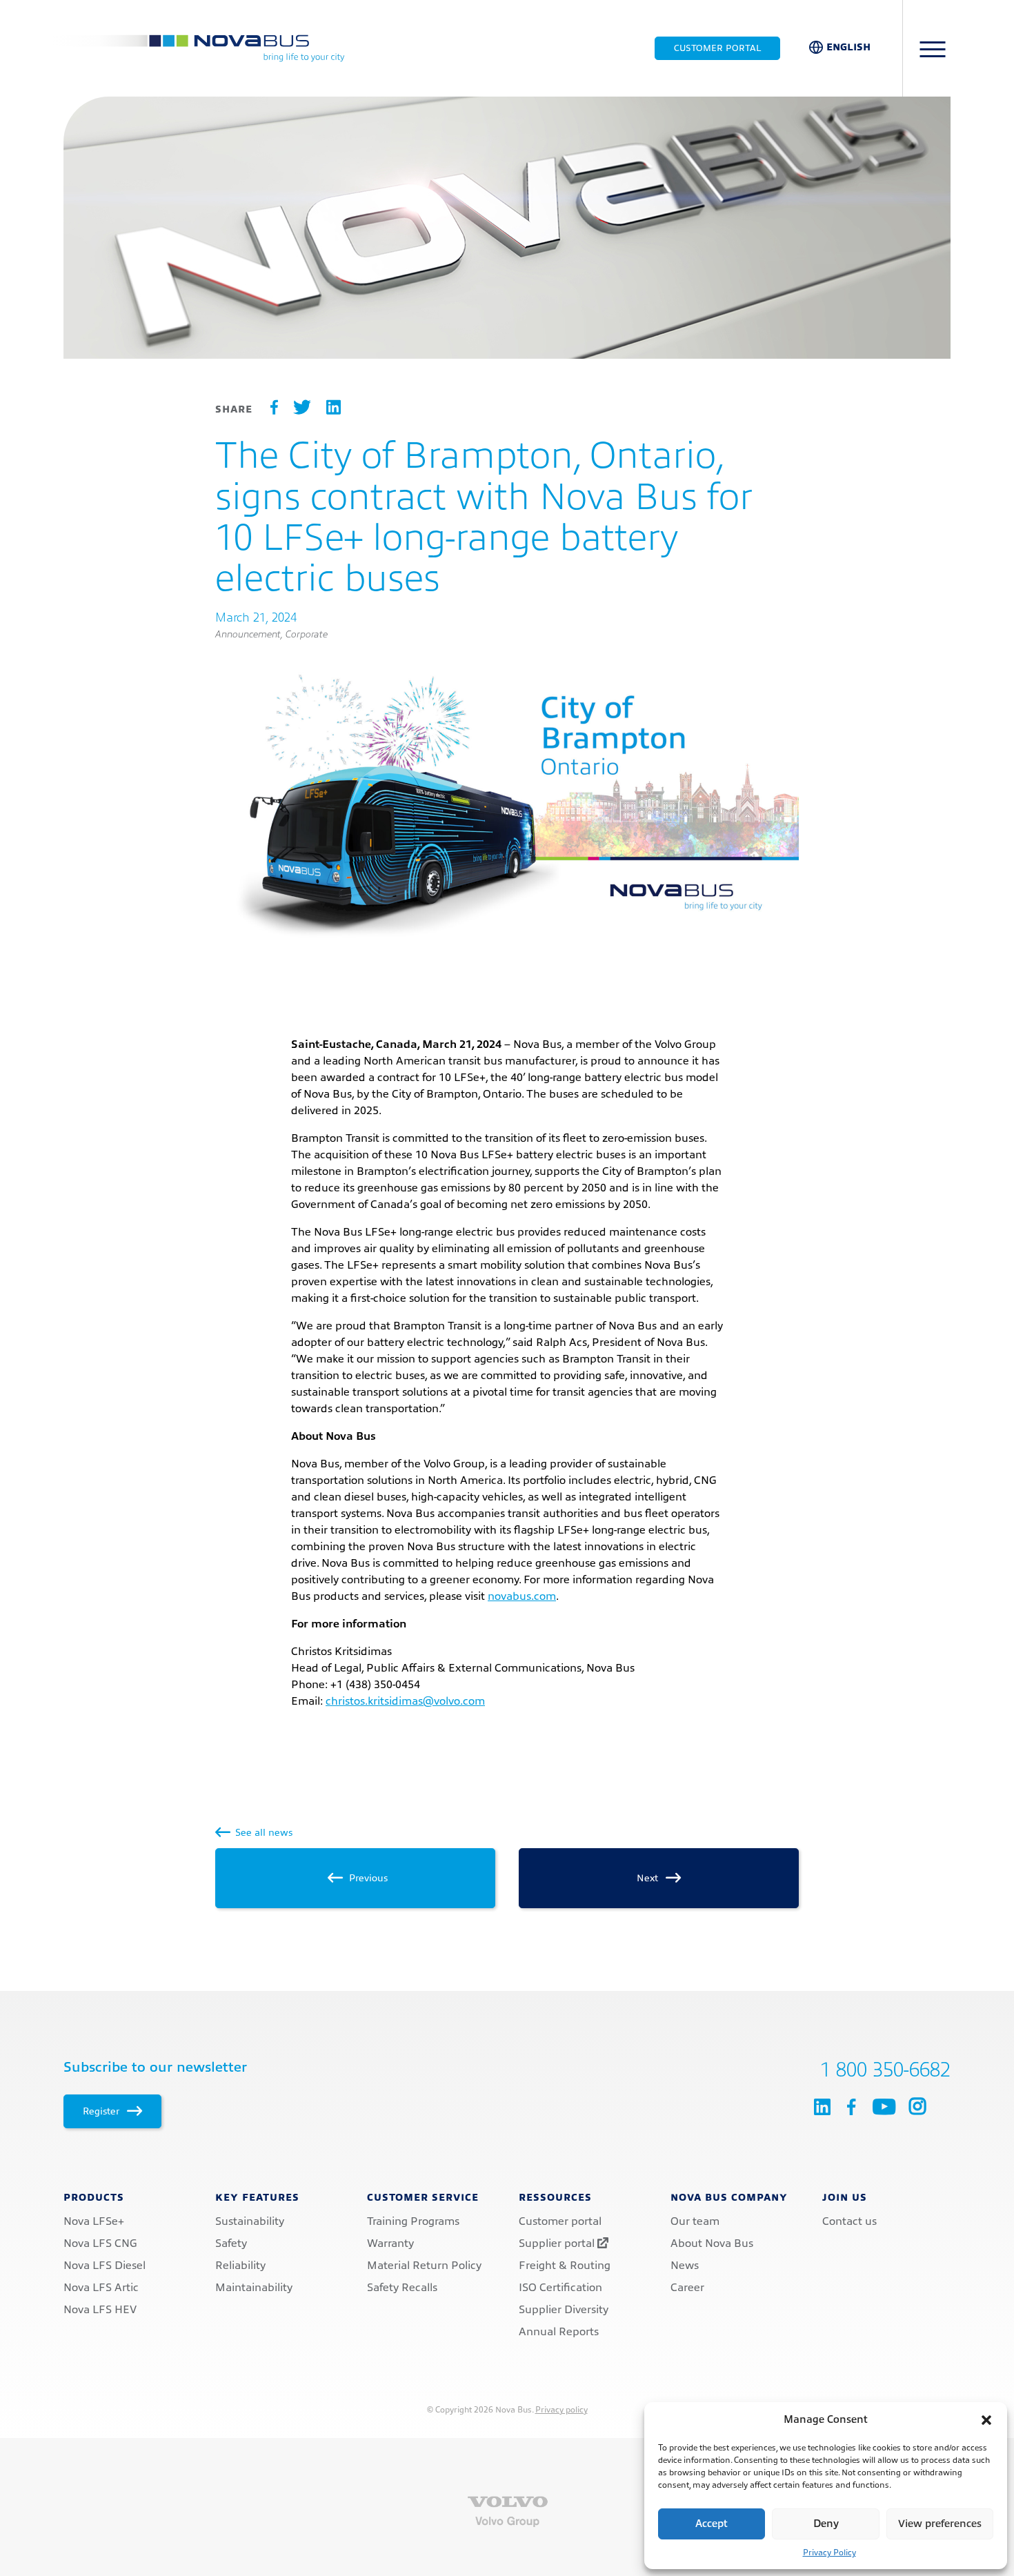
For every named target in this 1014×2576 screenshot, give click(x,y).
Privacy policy (561, 2410)
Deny (826, 2524)
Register (102, 2111)
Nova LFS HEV (100, 2310)
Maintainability (254, 2288)
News (685, 2266)
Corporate (307, 634)
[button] (986, 2420)
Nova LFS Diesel (105, 2266)
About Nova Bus (712, 2243)
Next (649, 1878)
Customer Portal (717, 48)
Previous (367, 1878)
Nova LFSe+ (94, 2221)
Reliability (240, 2266)
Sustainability (250, 2221)
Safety (231, 2243)
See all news (262, 1832)
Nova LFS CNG (100, 2243)
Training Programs (413, 2221)
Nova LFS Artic (101, 2288)
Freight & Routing (565, 2266)
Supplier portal (558, 2243)
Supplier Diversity (564, 2310)
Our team (695, 2221)
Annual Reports (559, 2332)
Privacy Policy (829, 2553)
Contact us (849, 2221)
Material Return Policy (424, 2266)
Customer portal (560, 2221)
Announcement (248, 634)
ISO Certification (560, 2288)
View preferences (940, 2524)
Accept (712, 2524)
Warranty (390, 2243)
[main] (507, 1004)
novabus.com (522, 1596)
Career (687, 2288)
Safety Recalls (402, 2288)
